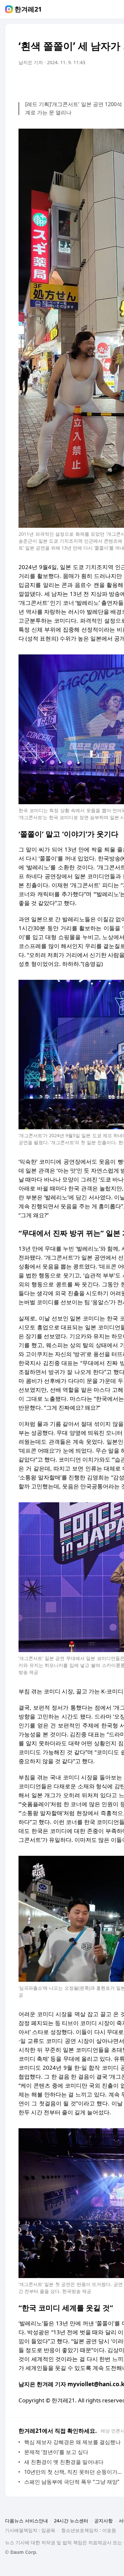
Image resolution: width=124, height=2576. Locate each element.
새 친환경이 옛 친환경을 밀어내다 (64, 2462)
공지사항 (103, 2521)
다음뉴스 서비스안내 (26, 2521)
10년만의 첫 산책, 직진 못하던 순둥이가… (73, 2472)
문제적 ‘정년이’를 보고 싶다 (56, 2452)
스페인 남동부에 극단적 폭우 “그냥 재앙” (72, 2482)
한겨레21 (28, 9)
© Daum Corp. (21, 2552)
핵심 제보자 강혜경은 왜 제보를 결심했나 (72, 2442)
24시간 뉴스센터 (71, 2521)
